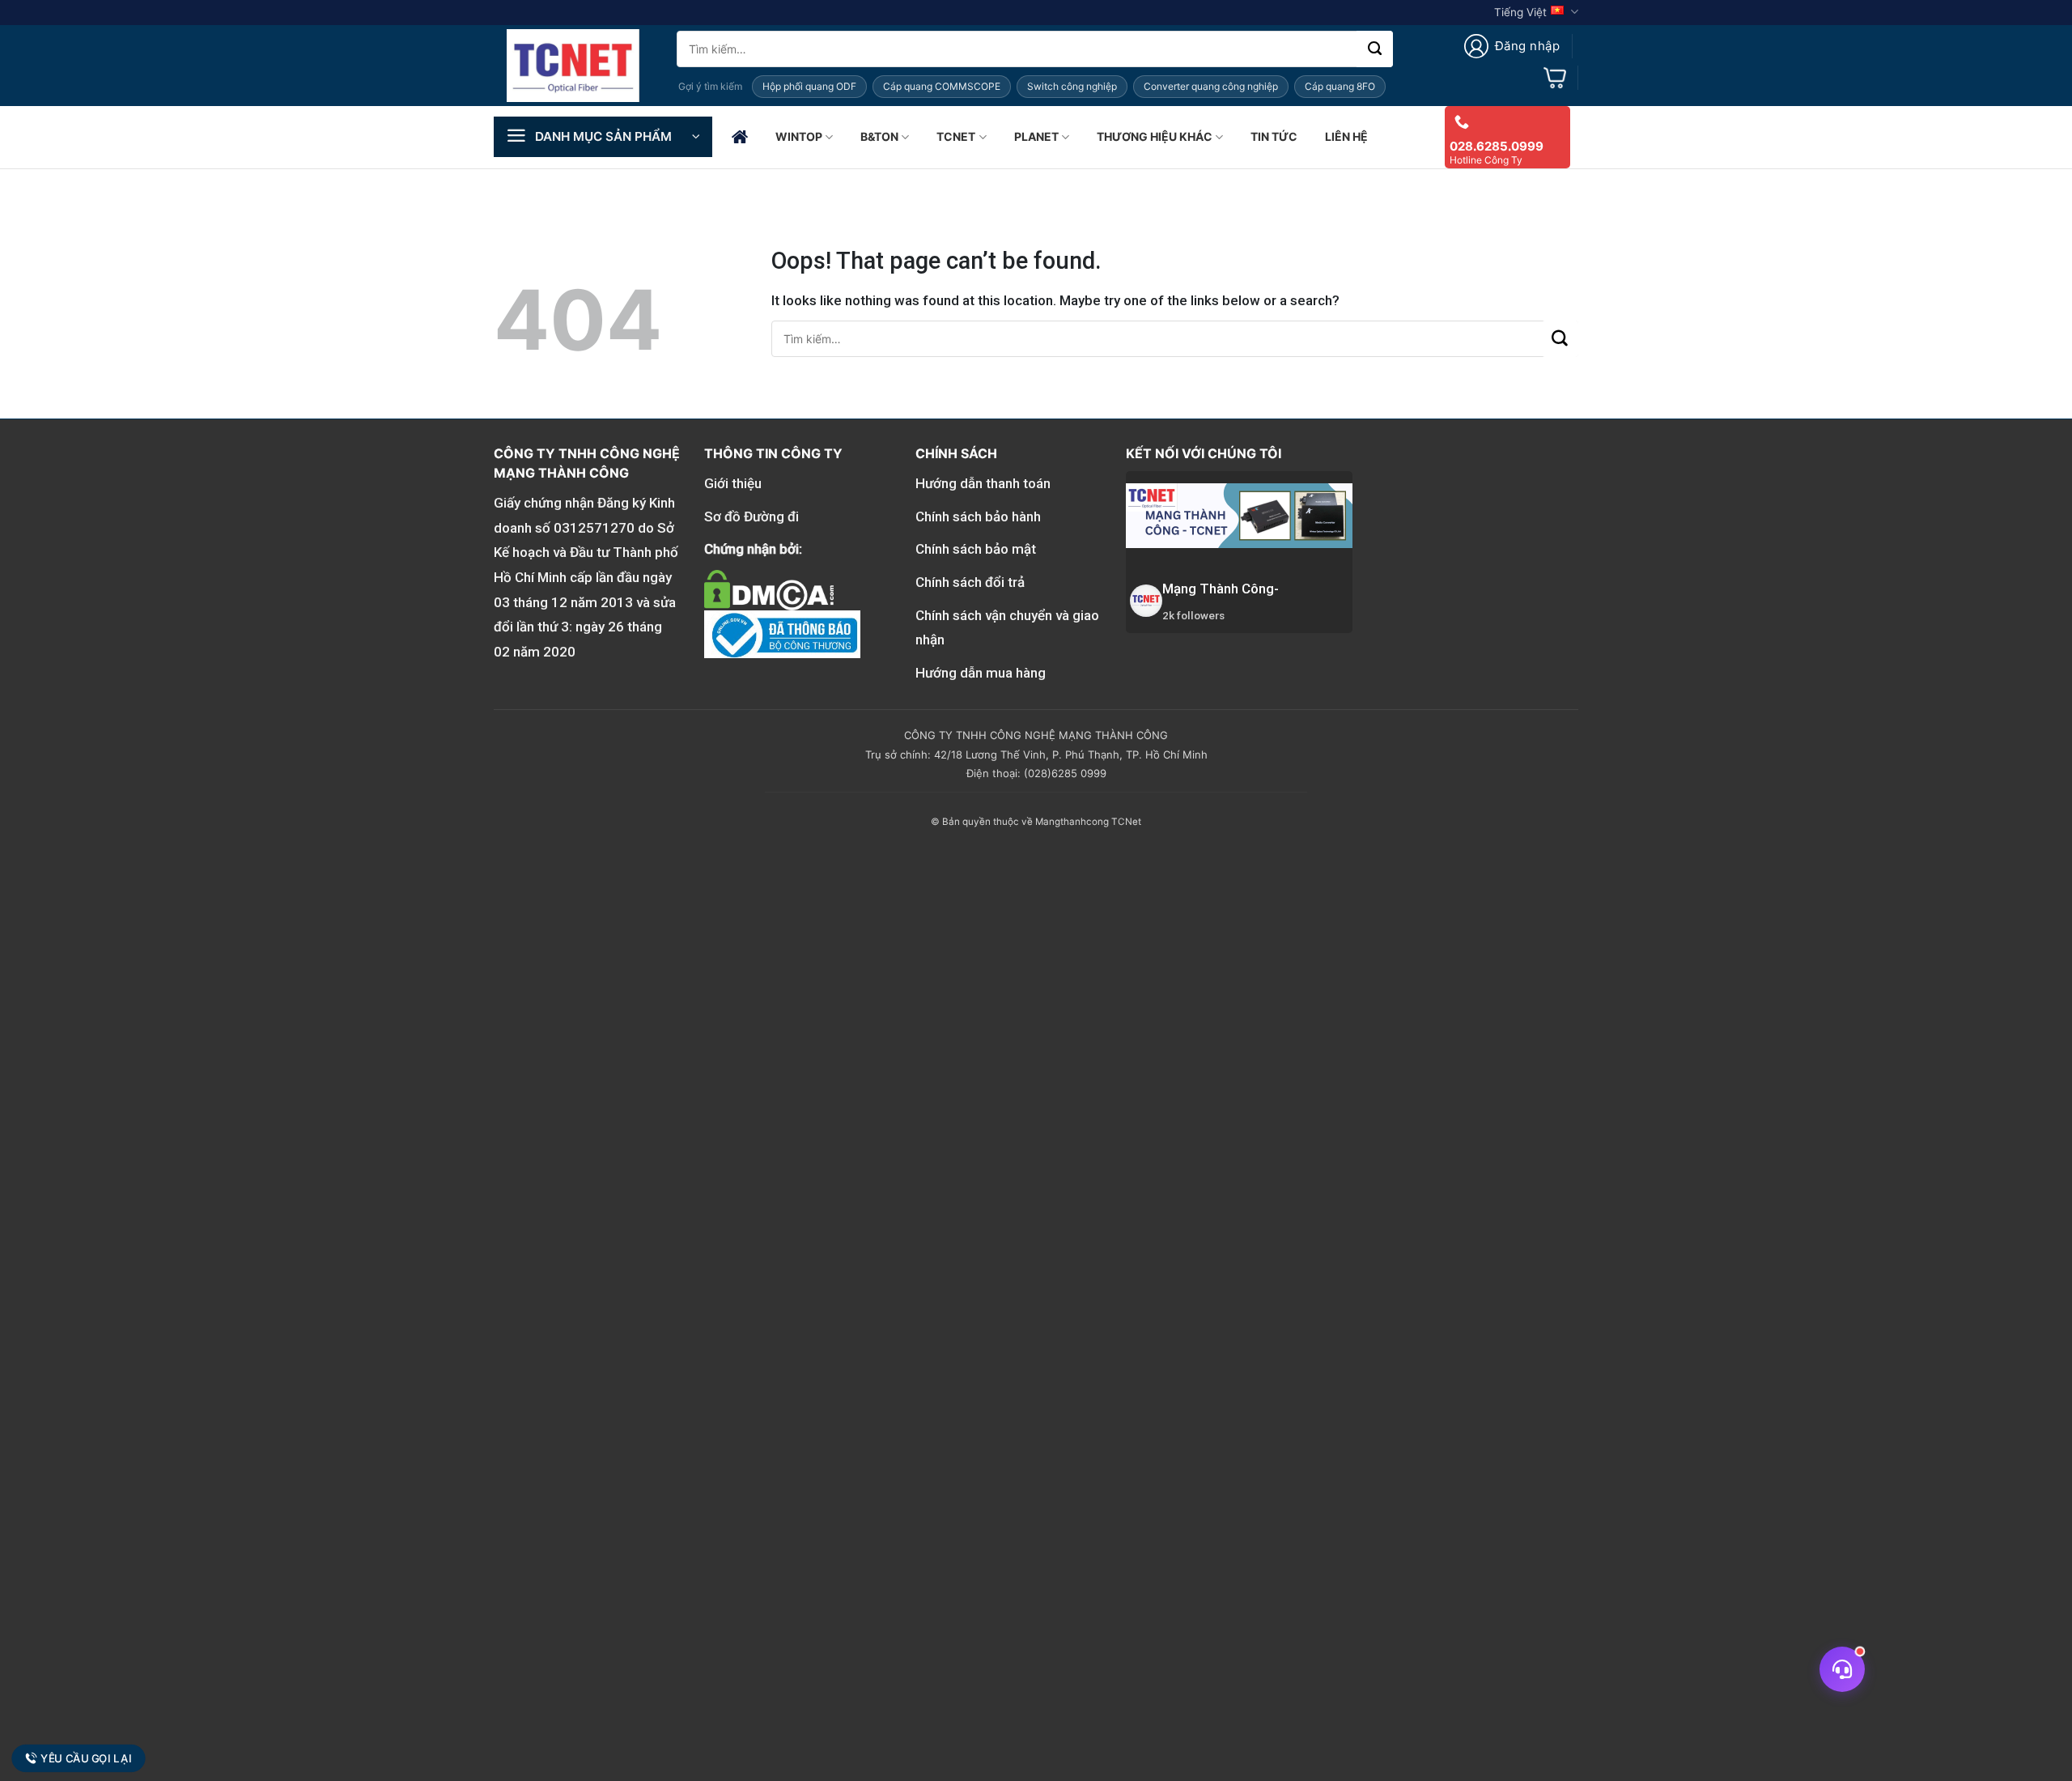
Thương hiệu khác (1155, 136)
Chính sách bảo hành (978, 516)
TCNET (956, 136)
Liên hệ (1346, 136)
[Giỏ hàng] (1555, 78)
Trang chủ (740, 137)
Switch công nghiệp (1072, 86)
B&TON (879, 136)
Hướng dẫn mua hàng (981, 673)
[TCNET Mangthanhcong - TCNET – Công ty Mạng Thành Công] (573, 66)
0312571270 (594, 528)
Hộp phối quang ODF (809, 86)
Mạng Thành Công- (1221, 589)
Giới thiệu (733, 483)
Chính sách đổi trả (970, 582)
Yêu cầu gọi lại (86, 1758)
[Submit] (1375, 49)
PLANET (1036, 136)
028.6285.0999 (1497, 146)
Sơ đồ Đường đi (752, 516)
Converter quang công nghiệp (1211, 86)
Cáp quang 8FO (1340, 86)
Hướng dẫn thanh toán (983, 483)
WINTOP (799, 136)
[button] (1512, 46)
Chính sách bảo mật (976, 549)
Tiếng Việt (1520, 12)
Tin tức (1274, 136)
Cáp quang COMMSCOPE (942, 86)
